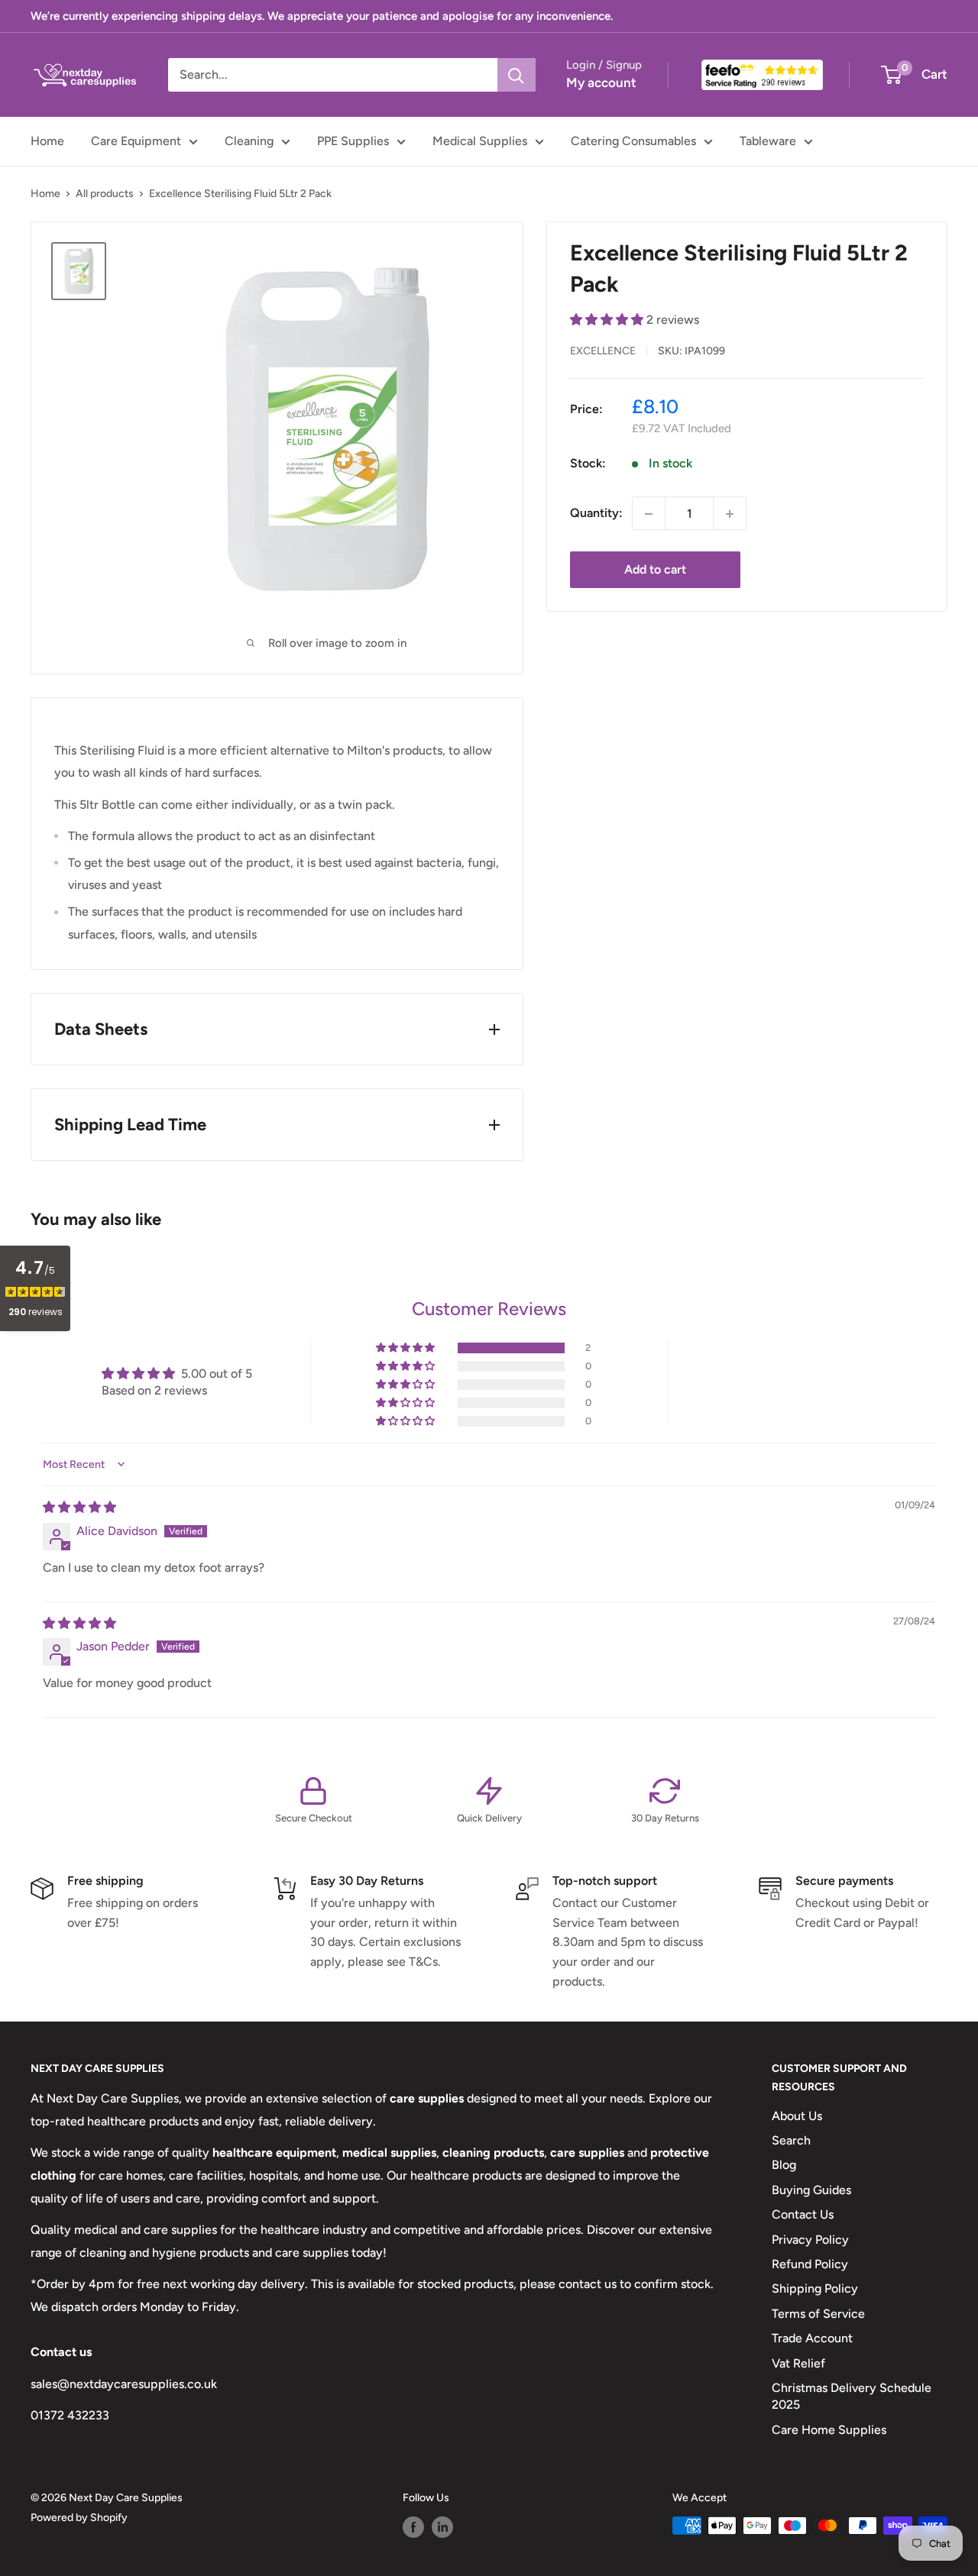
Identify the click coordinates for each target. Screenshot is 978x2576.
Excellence (603, 351)
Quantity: (596, 514)
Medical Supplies (480, 141)
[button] (608, 320)
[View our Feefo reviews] (762, 75)
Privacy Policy (810, 2240)
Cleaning (249, 141)
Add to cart (655, 570)
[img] (79, 1507)
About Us (797, 2116)
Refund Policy (810, 2264)
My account (601, 82)
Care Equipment (136, 141)
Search (791, 2140)
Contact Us (803, 2214)
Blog (784, 2165)
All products (105, 194)
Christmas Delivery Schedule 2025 (852, 2396)
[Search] (517, 75)
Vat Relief (798, 2363)
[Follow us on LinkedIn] (442, 2527)
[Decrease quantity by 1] (649, 514)
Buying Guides (811, 2190)
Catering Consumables (633, 141)
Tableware (768, 141)
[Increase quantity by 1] (730, 514)
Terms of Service (818, 2314)
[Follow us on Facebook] (413, 2527)
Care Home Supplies (829, 2430)
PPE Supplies (353, 141)
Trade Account (812, 2338)
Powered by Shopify (79, 2518)
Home (47, 141)
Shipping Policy (815, 2288)
